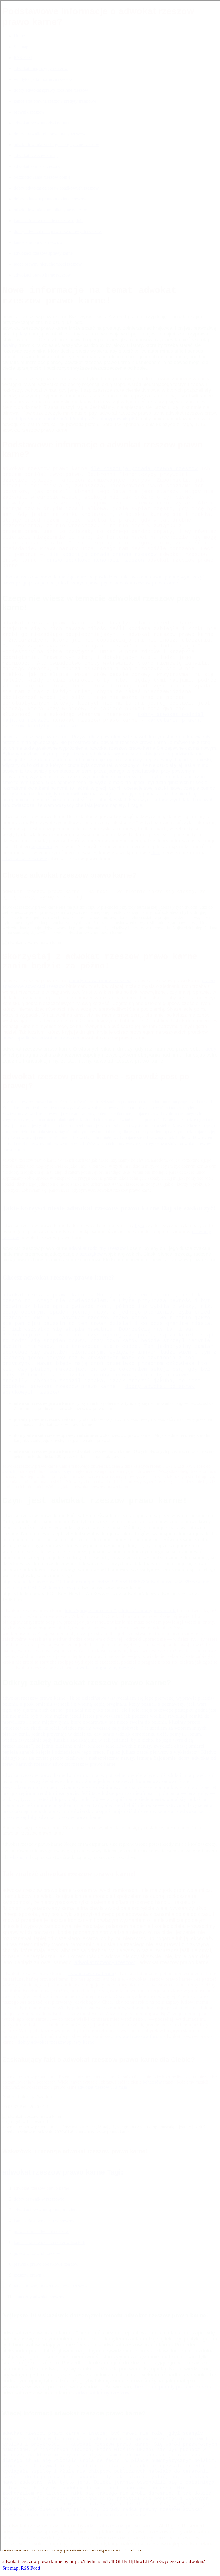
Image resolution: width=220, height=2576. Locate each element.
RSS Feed (31, 2568)
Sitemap (10, 2568)
